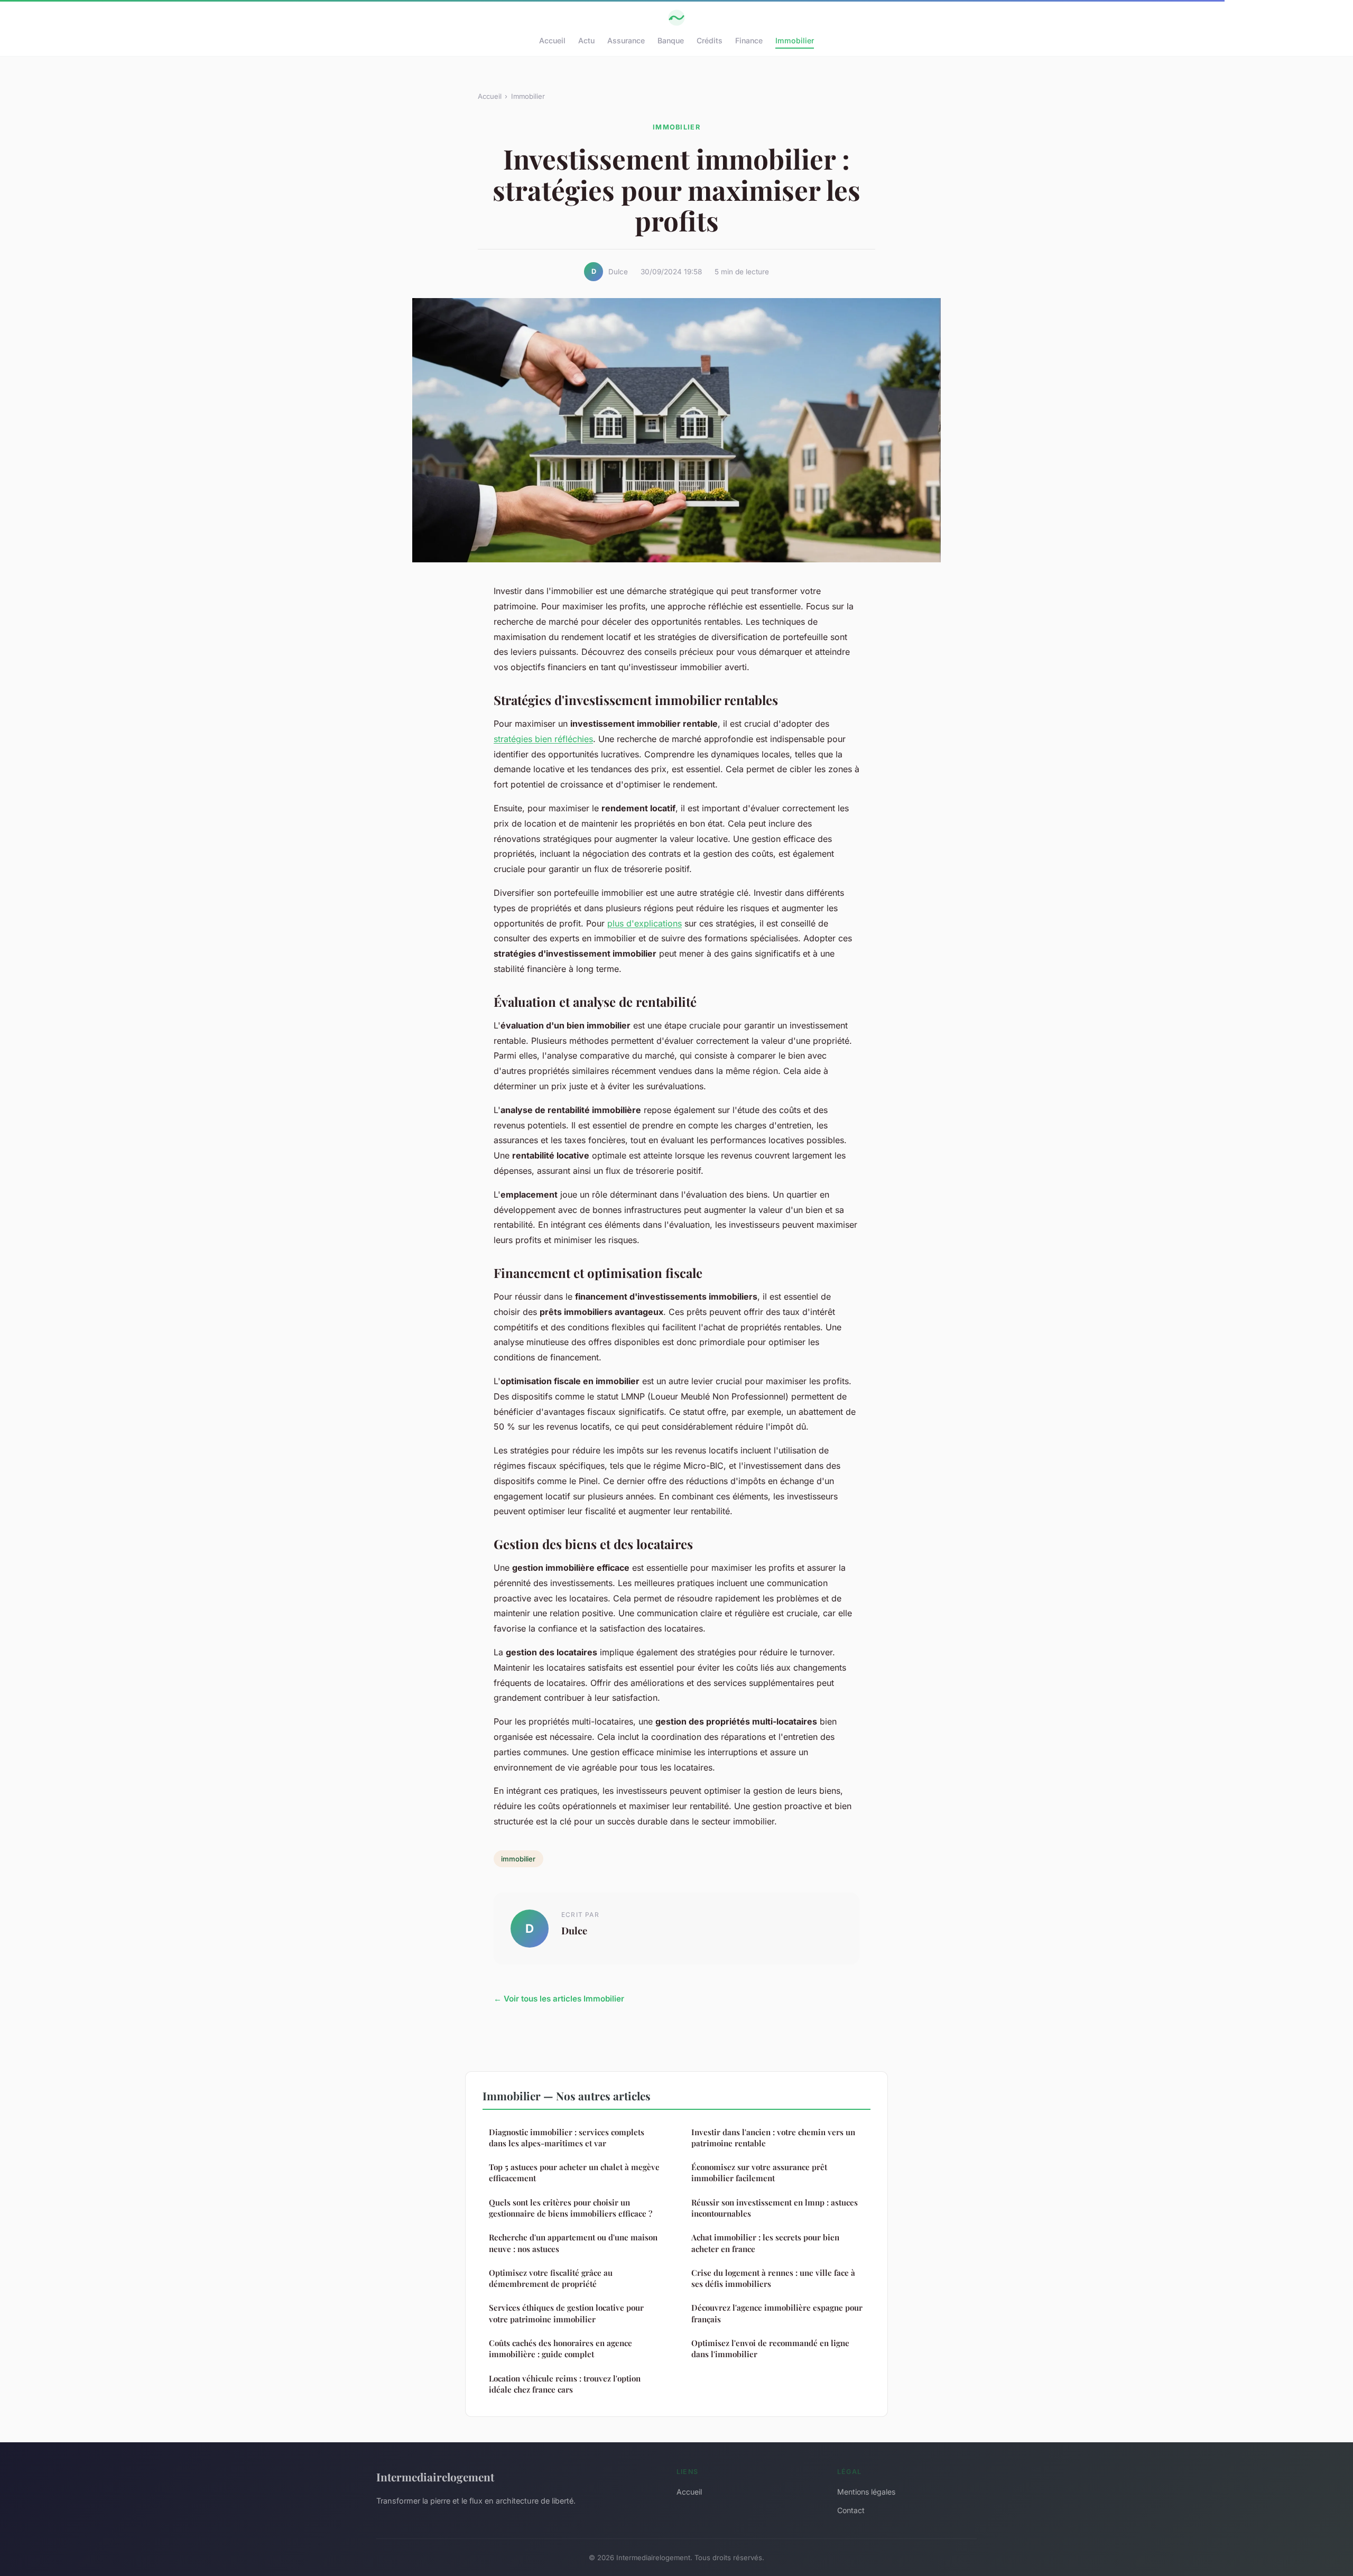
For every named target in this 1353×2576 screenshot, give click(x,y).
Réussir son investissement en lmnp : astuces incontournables (775, 2208)
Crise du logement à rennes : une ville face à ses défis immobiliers (773, 2278)
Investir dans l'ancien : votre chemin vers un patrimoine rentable (773, 2138)
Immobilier (795, 40)
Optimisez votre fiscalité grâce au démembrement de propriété (551, 2278)
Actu (586, 40)
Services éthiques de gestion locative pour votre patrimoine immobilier (566, 2313)
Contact (851, 2510)
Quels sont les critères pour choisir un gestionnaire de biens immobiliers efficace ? (571, 2208)
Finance (749, 40)
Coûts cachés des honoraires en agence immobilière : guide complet (560, 2348)
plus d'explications (645, 923)
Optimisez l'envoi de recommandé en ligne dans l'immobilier (770, 2348)
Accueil (552, 40)
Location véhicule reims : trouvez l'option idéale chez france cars (565, 2384)
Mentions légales (866, 2492)
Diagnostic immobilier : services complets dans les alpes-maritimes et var (567, 2138)
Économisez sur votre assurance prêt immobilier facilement (759, 2172)
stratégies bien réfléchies (543, 739)
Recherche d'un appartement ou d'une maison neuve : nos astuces (573, 2243)
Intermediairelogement (435, 2477)
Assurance (626, 40)
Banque (671, 40)
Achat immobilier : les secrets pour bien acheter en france (765, 2243)
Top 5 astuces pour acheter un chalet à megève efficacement (574, 2172)
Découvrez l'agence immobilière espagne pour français (777, 2313)
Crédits (710, 40)
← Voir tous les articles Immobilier (559, 1999)
